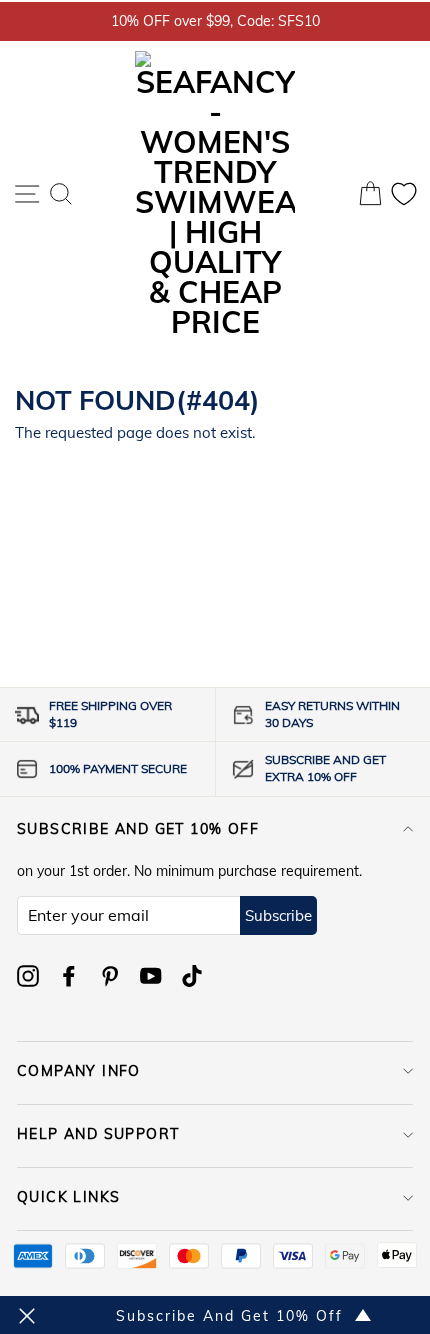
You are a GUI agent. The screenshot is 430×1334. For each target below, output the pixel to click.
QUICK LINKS (68, 1197)
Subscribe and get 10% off (138, 829)
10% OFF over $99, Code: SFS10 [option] (215, 20)
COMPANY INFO (79, 1071)
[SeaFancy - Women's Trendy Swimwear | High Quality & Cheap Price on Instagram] (28, 976)
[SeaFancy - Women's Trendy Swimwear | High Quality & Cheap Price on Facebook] (69, 976)
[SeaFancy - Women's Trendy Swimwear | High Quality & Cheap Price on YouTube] (151, 976)
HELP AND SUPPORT (98, 1134)
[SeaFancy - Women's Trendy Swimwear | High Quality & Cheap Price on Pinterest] (110, 976)
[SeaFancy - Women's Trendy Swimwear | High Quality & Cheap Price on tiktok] (192, 976)
